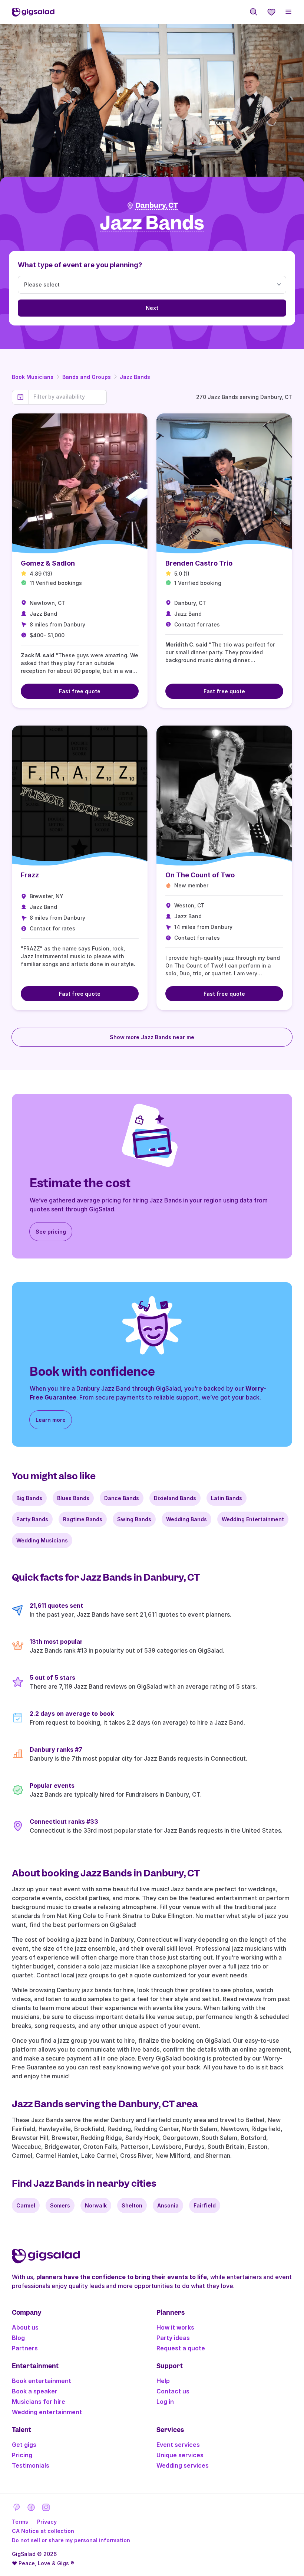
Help (163, 2381)
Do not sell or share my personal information (71, 2540)
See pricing (51, 1232)
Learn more (51, 1420)
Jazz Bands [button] (152, 223)
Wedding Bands (186, 1519)
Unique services (180, 2455)
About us (25, 2327)
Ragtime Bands (83, 1519)
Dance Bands (122, 1498)
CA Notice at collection (43, 2531)
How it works (175, 2327)
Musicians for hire (39, 2402)
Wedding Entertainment (253, 1519)
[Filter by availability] (68, 397)
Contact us (173, 2391)
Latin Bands (227, 1498)
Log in (165, 2402)
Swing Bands (134, 1519)
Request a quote (181, 2348)
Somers (60, 2205)
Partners (25, 2348)
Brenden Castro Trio (199, 563)
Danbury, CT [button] (157, 205)
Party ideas (173, 2338)
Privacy (47, 2522)
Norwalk (96, 2205)
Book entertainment (42, 2381)
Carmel (26, 2205)
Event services (178, 2445)
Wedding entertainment (47, 2412)
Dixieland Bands (175, 1498)
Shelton (132, 2205)
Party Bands (32, 1519)
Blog (18, 2338)
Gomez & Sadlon (48, 563)
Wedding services (183, 2465)
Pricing (22, 2455)
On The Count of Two (200, 875)
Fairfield (205, 2205)
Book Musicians (33, 377)
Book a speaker (35, 2391)
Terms (20, 2522)
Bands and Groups (87, 377)
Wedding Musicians (42, 1540)
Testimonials (31, 2465)
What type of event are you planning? (80, 265)
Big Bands (29, 1498)
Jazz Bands (135, 377)
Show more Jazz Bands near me (152, 1037)
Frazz (30, 875)
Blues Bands (73, 1498)
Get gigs (24, 2445)
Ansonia (168, 2205)
